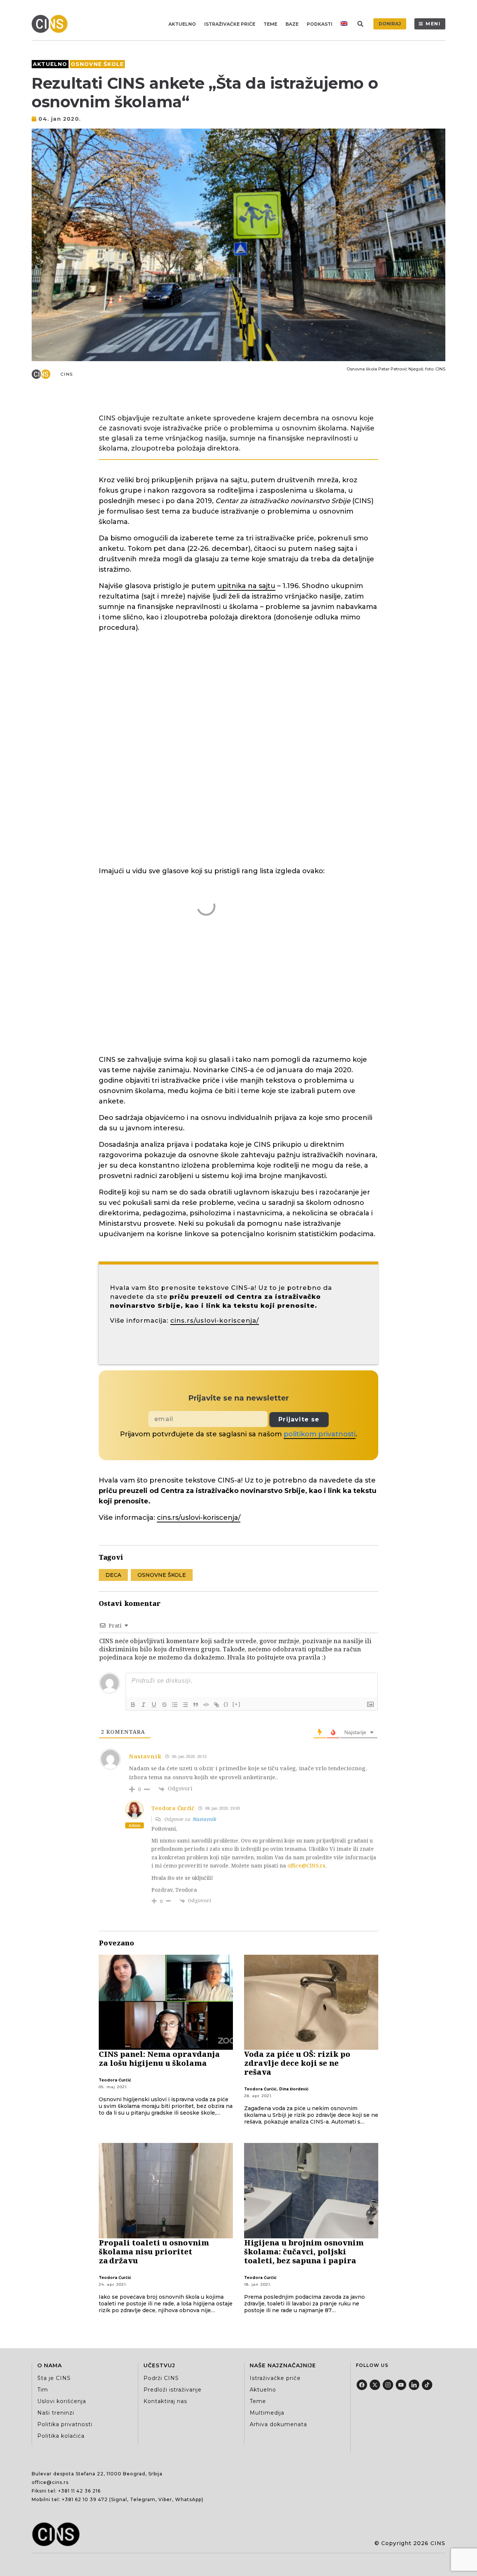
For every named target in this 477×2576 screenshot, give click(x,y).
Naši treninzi (56, 2413)
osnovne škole (162, 1575)
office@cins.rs (50, 2482)
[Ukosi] (143, 1705)
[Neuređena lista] (185, 1705)
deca (113, 1575)
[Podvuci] (154, 1705)
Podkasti (320, 24)
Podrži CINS (161, 2378)
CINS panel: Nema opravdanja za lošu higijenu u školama (159, 2059)
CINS (67, 374)
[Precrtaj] (164, 1705)
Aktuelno (182, 24)
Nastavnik (204, 1819)
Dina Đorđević (294, 2089)
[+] (237, 1704)
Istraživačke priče (230, 24)
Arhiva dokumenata (278, 2424)
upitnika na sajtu (246, 586)
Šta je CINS (54, 2378)
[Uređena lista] (175, 1705)
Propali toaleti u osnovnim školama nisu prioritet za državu (154, 2252)
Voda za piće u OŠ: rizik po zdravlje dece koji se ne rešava (297, 2063)
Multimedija (267, 2413)
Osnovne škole (97, 64)
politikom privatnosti (320, 1434)
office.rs (306, 1865)
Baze (292, 24)
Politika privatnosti (65, 2424)
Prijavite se (299, 1419)
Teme (270, 24)
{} (226, 1704)
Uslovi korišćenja (62, 2401)
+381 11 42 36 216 (79, 2491)
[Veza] (217, 1705)
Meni (433, 24)
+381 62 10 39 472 (85, 2499)
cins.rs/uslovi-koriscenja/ (215, 1320)
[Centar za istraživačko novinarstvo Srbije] (51, 24)
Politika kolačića (61, 2436)
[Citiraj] (196, 1705)
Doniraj (390, 24)
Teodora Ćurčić (115, 2080)
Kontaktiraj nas (165, 2401)
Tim (43, 2390)
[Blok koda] (206, 1705)
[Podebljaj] (133, 1705)
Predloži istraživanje (173, 2390)
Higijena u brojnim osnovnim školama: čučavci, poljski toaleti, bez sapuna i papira (304, 2252)
